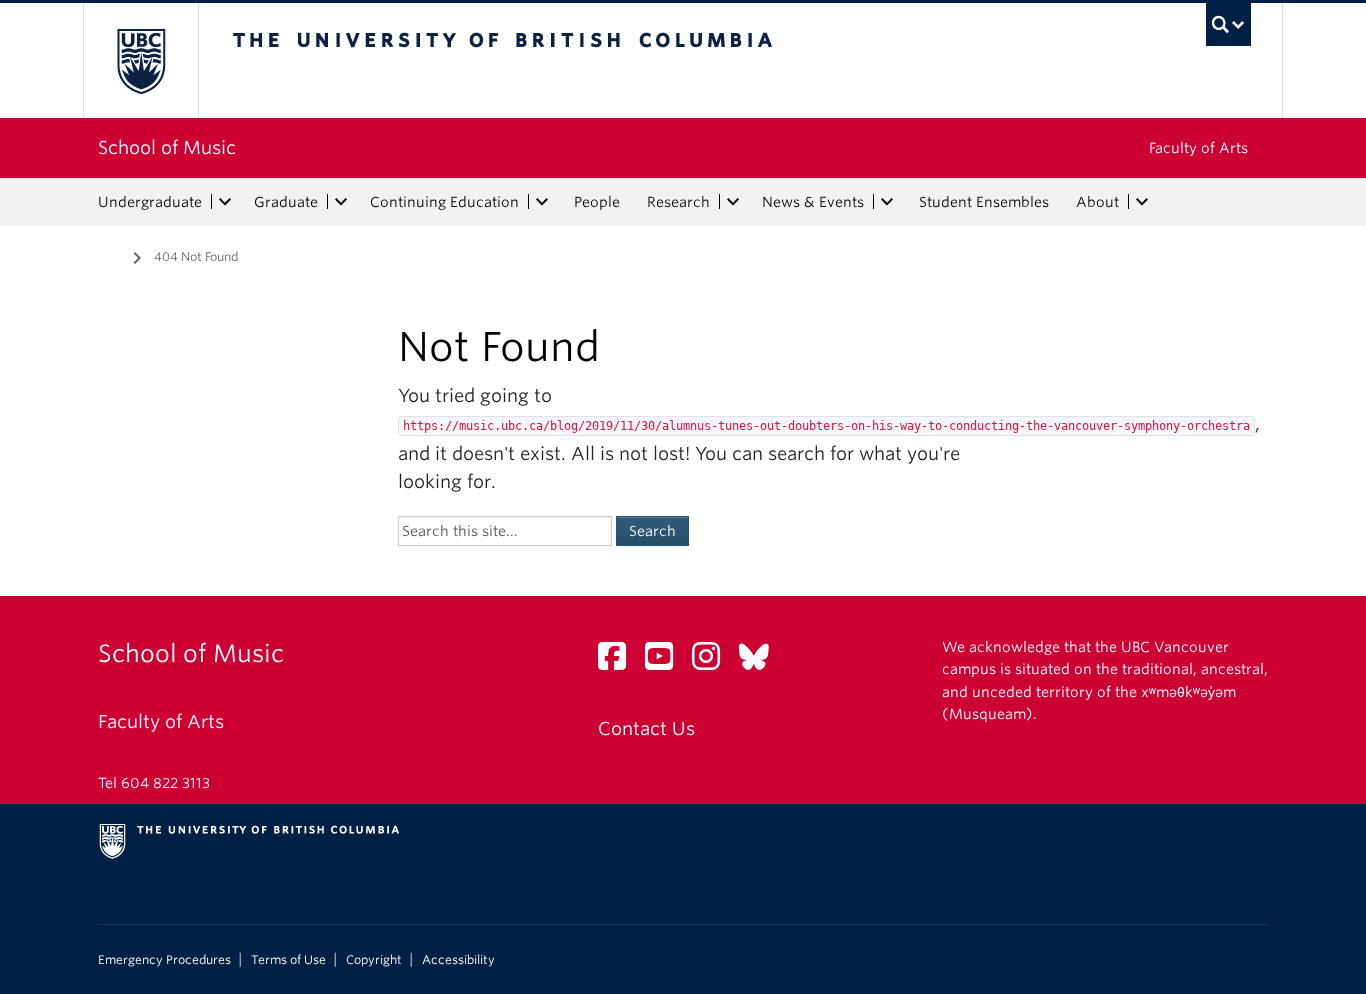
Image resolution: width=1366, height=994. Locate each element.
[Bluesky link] (761, 661)
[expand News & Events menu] (887, 202)
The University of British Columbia (140, 60)
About (1097, 202)
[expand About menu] (1142, 202)
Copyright (374, 960)
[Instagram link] (713, 661)
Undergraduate (150, 202)
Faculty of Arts (1198, 148)
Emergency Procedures (164, 960)
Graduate (286, 202)
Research (678, 202)
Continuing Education (444, 202)
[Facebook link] (619, 661)
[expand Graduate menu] (341, 202)
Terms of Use (288, 960)
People (597, 202)
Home (110, 255)
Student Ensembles (984, 202)
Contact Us (646, 728)
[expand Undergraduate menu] (225, 202)
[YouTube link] (666, 661)
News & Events (813, 202)
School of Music (167, 147)
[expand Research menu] (733, 202)
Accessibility (458, 960)
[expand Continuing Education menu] (542, 202)
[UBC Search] (1228, 24)
